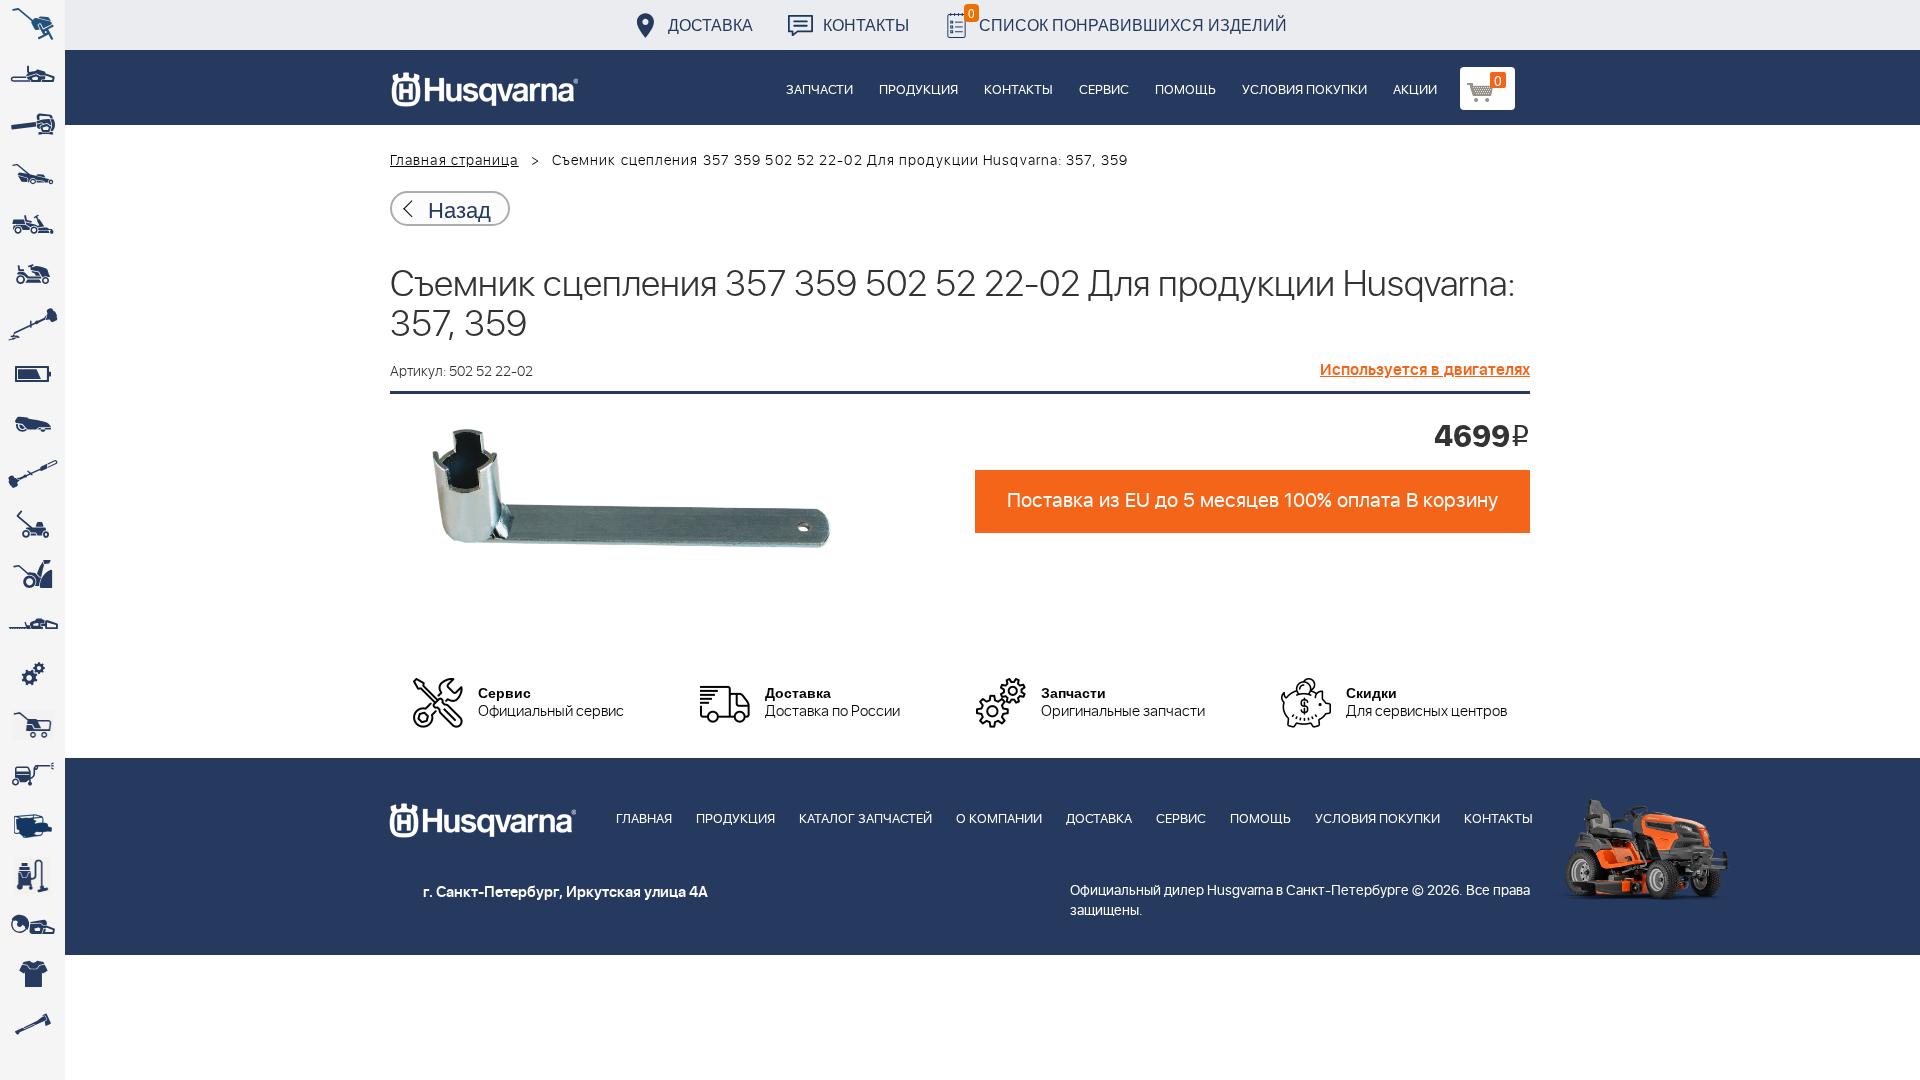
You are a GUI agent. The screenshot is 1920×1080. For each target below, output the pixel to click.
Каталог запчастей (865, 819)
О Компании (999, 819)
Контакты (866, 24)
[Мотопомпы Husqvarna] (32, 825)
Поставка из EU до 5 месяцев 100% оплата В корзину (1252, 501)
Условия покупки (1304, 90)
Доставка (710, 24)
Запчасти (819, 90)
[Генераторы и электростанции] (32, 725)
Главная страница (454, 161)
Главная (644, 819)
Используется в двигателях (1425, 370)
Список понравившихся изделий (1127, 19)
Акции (1415, 90)
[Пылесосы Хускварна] (32, 875)
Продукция (918, 90)
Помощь (1185, 90)
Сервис (1104, 90)
